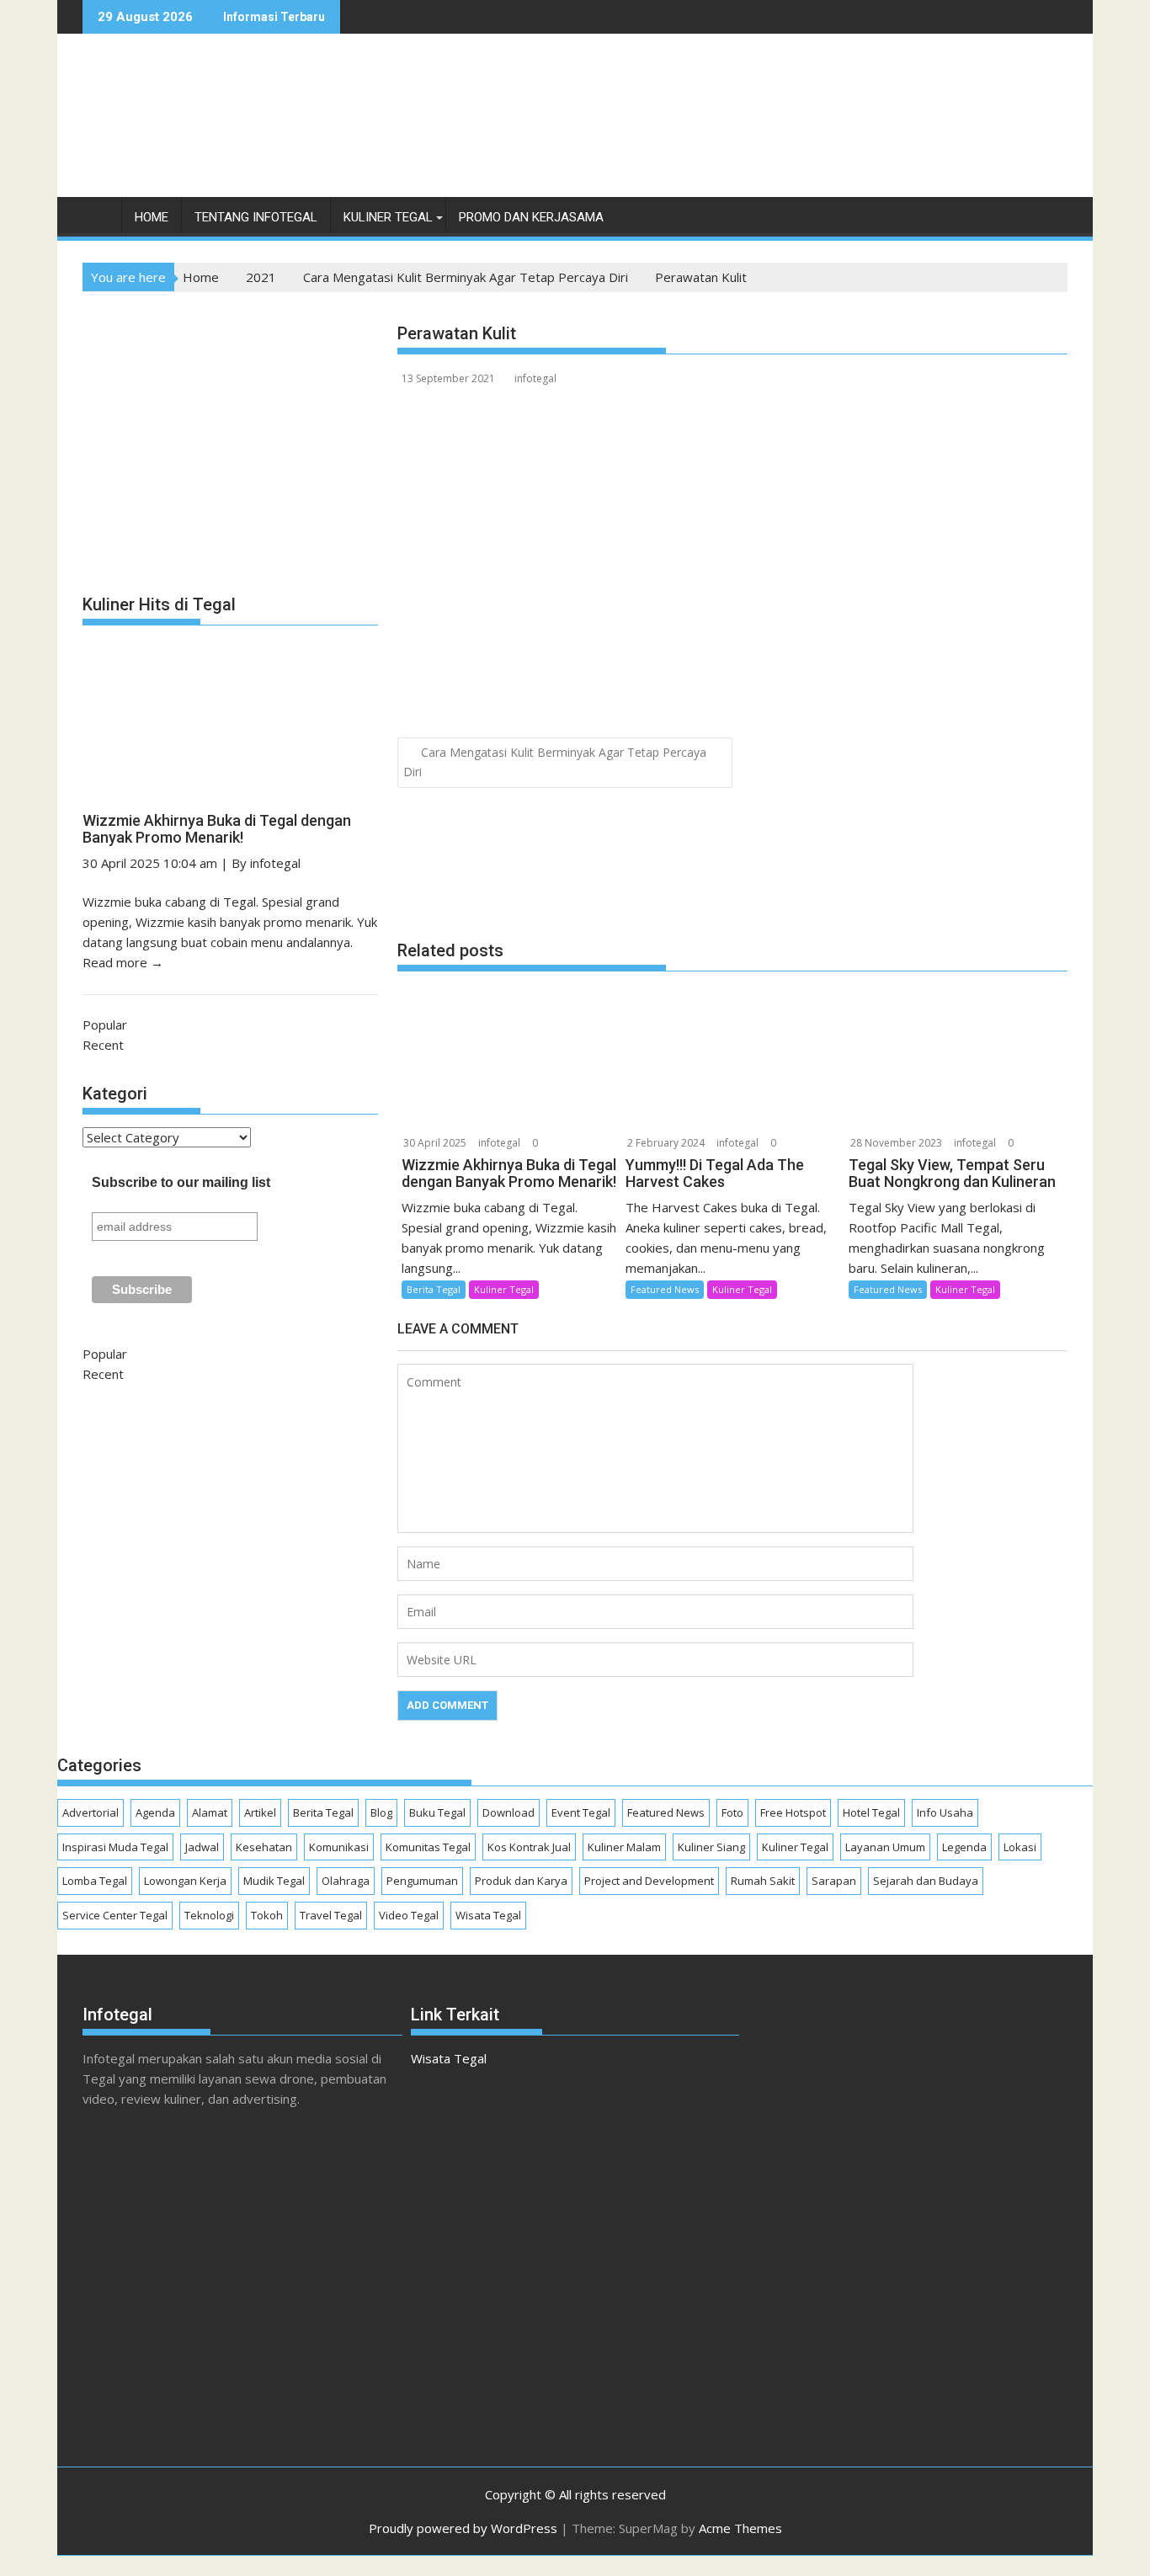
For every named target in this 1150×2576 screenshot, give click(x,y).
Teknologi (209, 1915)
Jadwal (202, 1847)
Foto (732, 1812)
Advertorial (91, 1812)
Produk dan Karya (521, 1881)
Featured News (665, 1289)
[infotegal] (99, 221)
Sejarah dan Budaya (926, 1881)
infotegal (535, 378)
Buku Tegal (437, 1812)
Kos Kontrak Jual (529, 1847)
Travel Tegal (331, 1915)
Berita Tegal (434, 1289)
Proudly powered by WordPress (463, 2528)
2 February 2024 (666, 1143)
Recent (103, 1045)
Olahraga (346, 1881)
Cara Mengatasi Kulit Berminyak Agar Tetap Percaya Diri (555, 762)
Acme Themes (740, 2528)
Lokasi (1020, 1847)
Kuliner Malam (624, 1847)
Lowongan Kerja (185, 1881)
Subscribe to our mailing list (181, 1182)
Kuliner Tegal (388, 217)
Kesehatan (264, 1847)
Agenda (155, 1812)
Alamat (210, 1812)
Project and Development (649, 1881)
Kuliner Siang (711, 1847)
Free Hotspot (793, 1812)
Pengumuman (422, 1881)
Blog (381, 1812)
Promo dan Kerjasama (531, 217)
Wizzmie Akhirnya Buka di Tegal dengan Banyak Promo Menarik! (217, 829)
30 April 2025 (435, 1143)
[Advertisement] (761, 133)
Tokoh (267, 1915)
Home (152, 217)
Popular (105, 1025)
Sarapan (834, 1881)
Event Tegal (581, 1812)
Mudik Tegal (274, 1881)
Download (508, 1812)
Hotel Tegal (871, 1812)
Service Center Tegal (115, 1915)
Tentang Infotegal (256, 217)
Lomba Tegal (95, 1881)
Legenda (964, 1847)
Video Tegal (409, 1915)
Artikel (260, 1812)
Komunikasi (339, 1847)
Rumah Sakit (763, 1881)
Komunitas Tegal (428, 1847)
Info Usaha (945, 1812)
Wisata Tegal (488, 1915)
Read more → (123, 962)
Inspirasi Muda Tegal (115, 1847)
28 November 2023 (896, 1143)
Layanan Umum (885, 1847)
